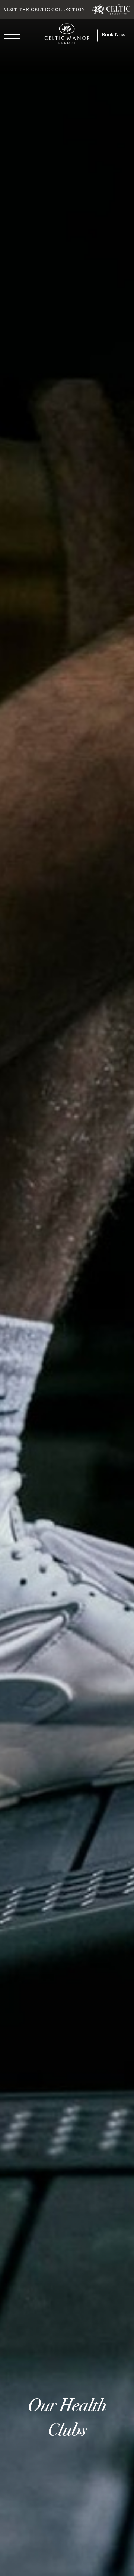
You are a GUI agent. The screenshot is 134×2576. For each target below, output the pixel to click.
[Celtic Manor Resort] (67, 35)
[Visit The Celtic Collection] (111, 9)
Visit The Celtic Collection (45, 9)
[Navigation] (12, 39)
